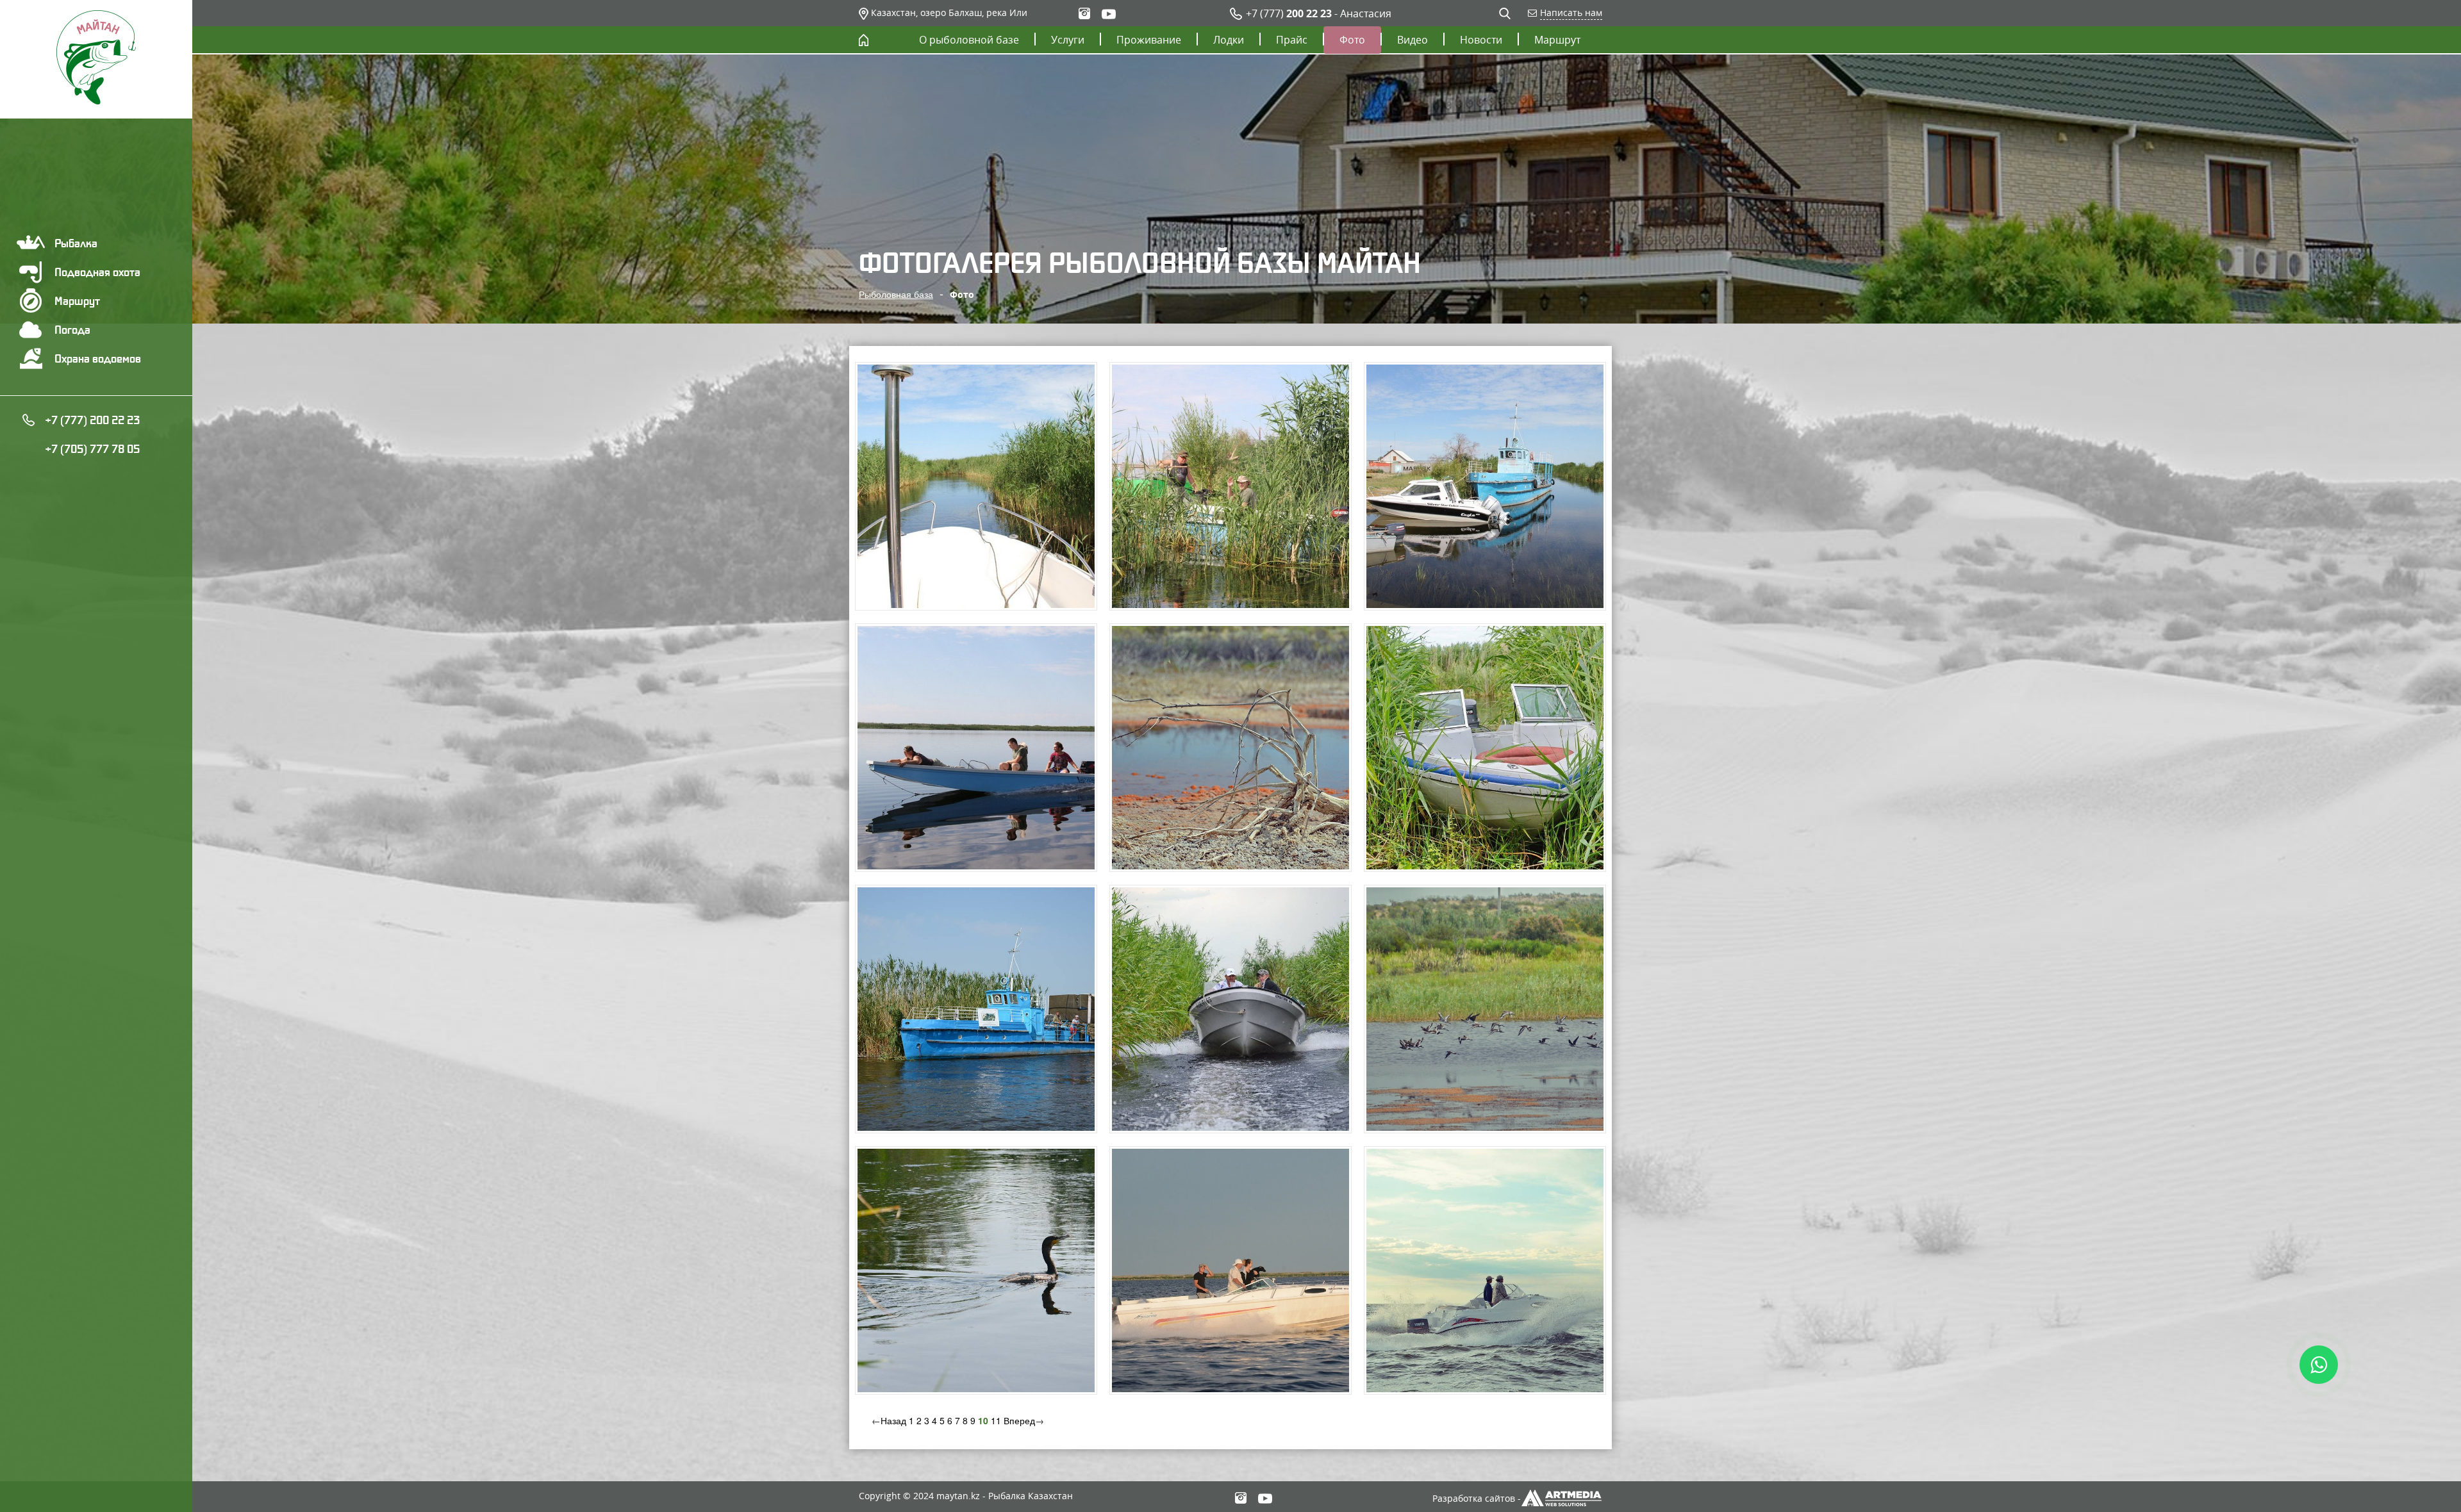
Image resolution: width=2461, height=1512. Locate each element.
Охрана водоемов (98, 358)
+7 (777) (1289, 13)
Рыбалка (76, 243)
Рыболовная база (896, 294)
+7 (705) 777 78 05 (92, 449)
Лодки (1229, 40)
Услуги (1068, 40)
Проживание (1149, 40)
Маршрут (77, 301)
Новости (1481, 40)
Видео (1413, 40)
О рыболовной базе (969, 40)
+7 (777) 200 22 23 (92, 420)
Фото (1352, 40)
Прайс (1292, 40)
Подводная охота (97, 272)
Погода (72, 330)
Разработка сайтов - (1477, 1498)
